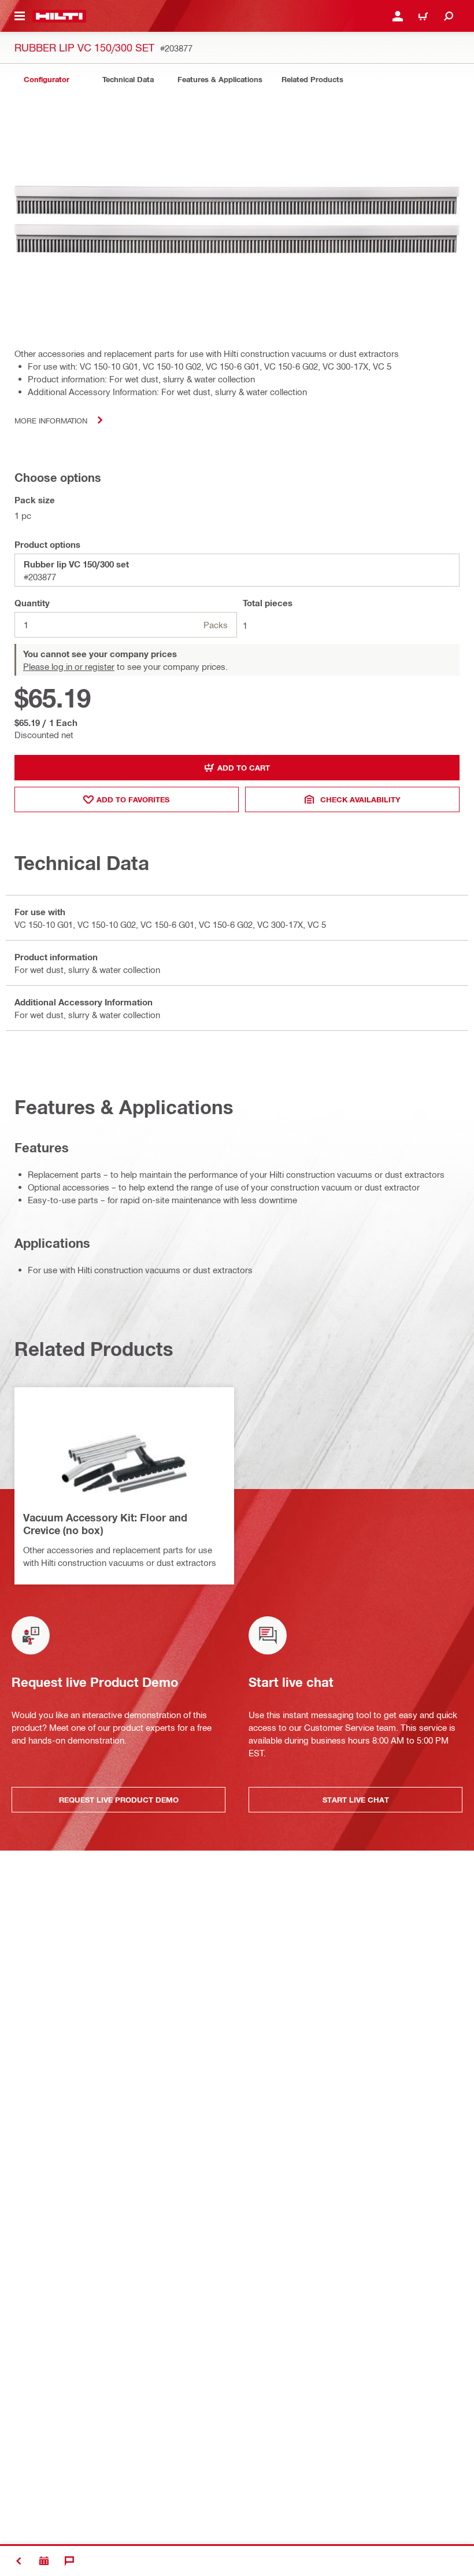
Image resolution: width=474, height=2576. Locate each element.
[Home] (59, 16)
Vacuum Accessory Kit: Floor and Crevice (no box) (105, 1524)
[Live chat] (69, 2561)
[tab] (46, 80)
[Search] (449, 16)
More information (51, 420)
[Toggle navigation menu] (20, 16)
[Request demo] (44, 2561)
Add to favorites (133, 799)
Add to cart (244, 768)
